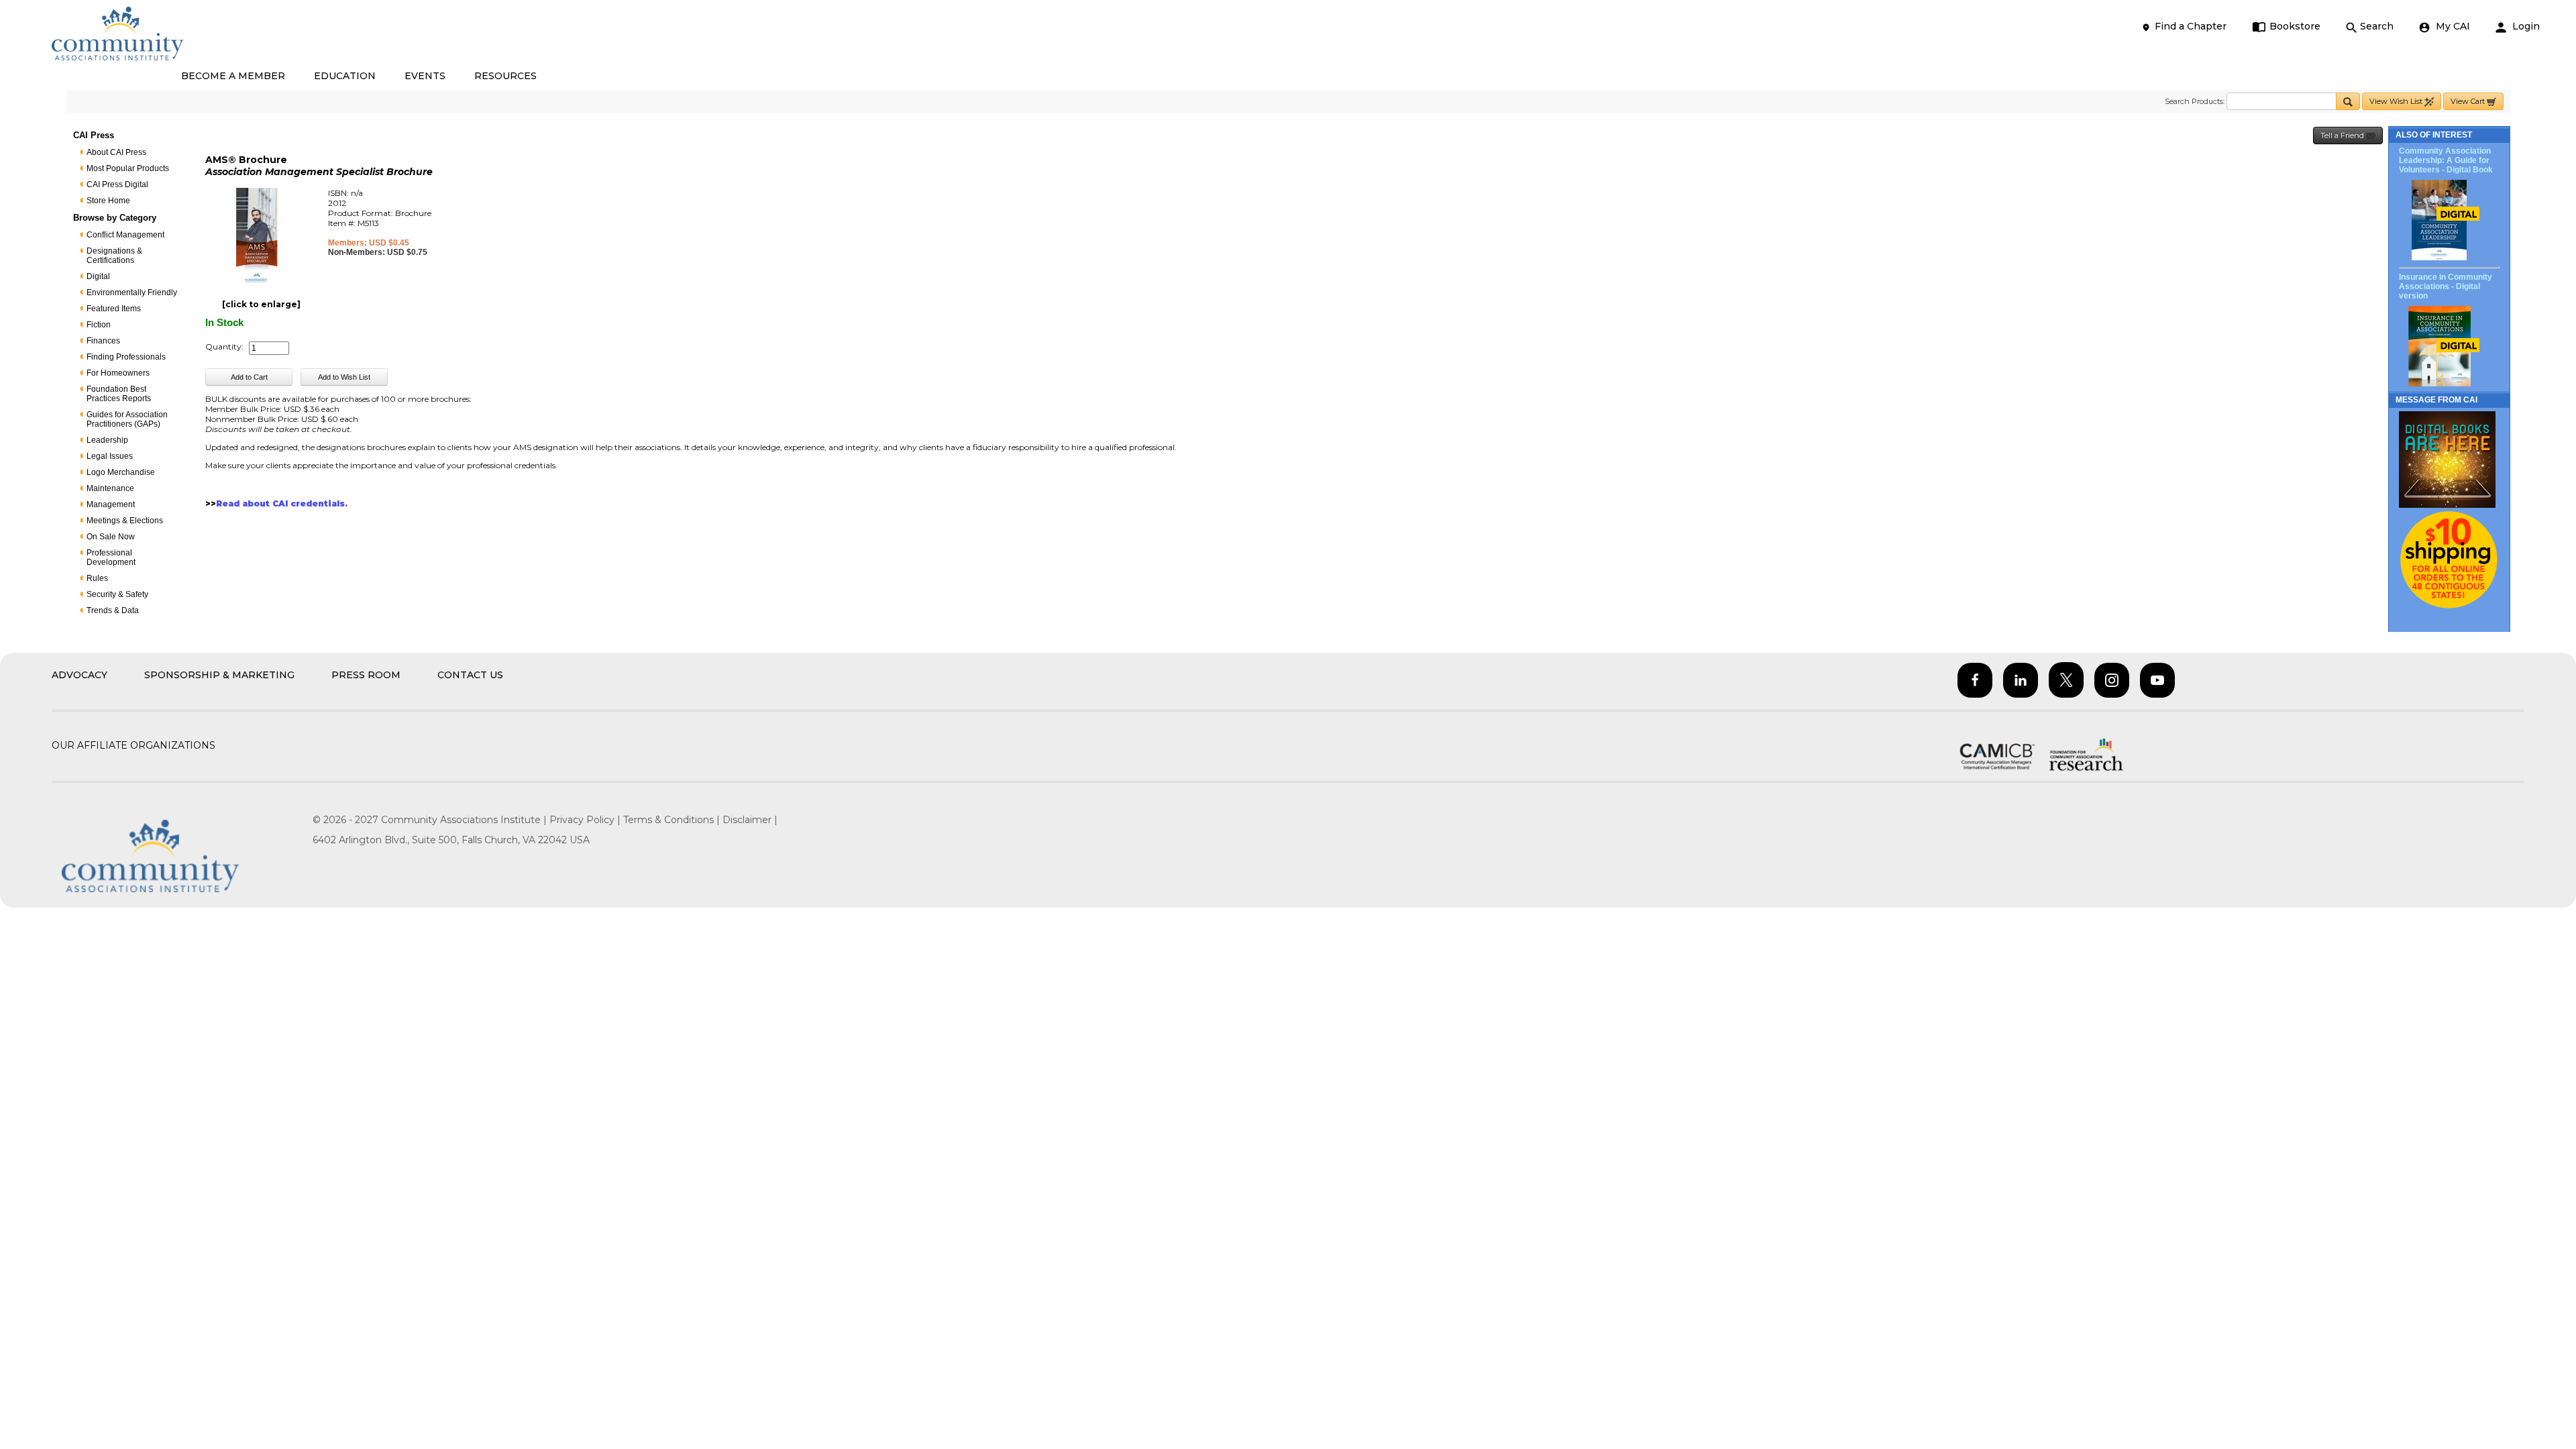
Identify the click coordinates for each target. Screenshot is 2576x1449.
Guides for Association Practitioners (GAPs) (127, 419)
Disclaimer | (750, 820)
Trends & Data (113, 610)
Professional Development (111, 557)
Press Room (366, 675)
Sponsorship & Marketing (219, 675)
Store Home (108, 201)
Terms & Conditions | (673, 820)
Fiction (99, 325)
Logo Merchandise (121, 472)
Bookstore (2295, 26)
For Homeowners (118, 373)
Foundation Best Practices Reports (119, 394)
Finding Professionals (126, 357)
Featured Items (114, 309)
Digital (98, 276)
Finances (103, 341)
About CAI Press (116, 152)
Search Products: (2195, 101)
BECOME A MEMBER (233, 76)
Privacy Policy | (586, 820)
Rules (97, 578)
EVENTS (425, 76)
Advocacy (79, 675)
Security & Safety (117, 594)
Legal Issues (110, 456)
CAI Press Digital (117, 184)
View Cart (2469, 101)
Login (2525, 26)
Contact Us (470, 675)
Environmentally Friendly (132, 292)
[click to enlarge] (261, 304)
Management (111, 504)
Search (2377, 26)
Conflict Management (125, 235)
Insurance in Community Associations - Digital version (2446, 286)
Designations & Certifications (114, 256)
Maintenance (110, 488)
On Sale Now (111, 537)
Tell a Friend (2343, 136)
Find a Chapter (2191, 26)
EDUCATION (345, 76)
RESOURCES (505, 76)
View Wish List (2397, 101)
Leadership (107, 440)
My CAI (2452, 26)
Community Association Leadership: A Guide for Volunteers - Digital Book (2446, 160)
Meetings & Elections (125, 521)
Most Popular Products (128, 168)
